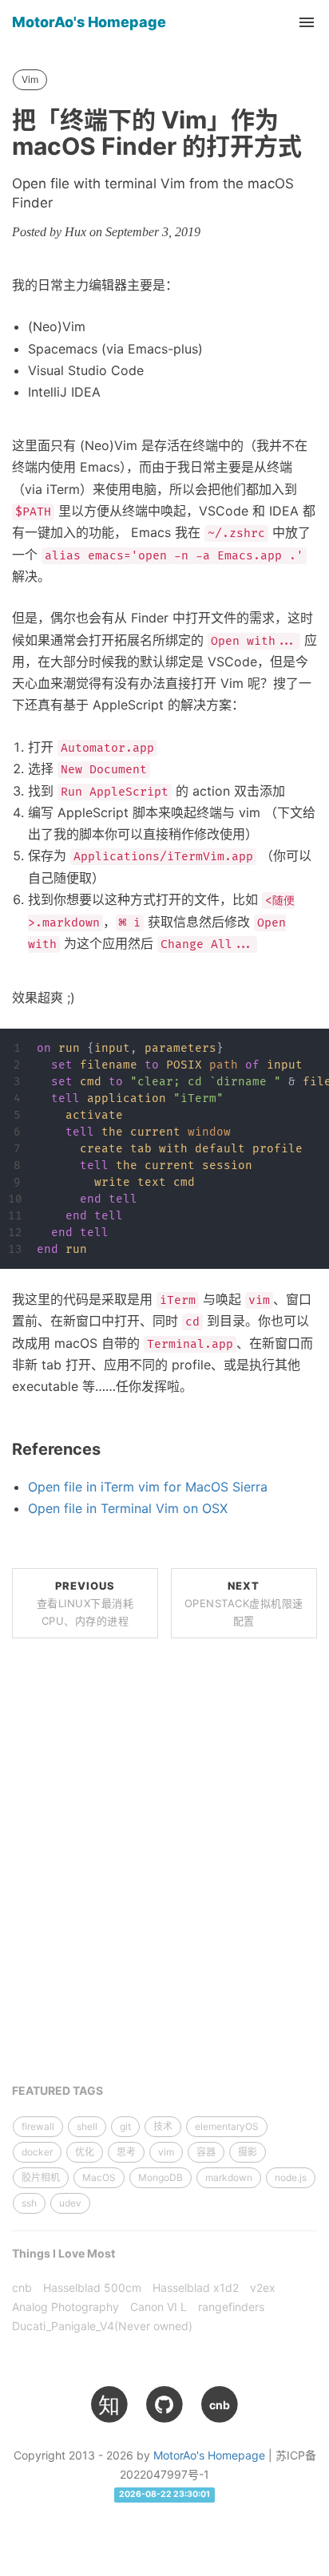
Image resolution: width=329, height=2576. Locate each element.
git (125, 2126)
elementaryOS (227, 2126)
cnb (22, 2288)
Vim (30, 79)
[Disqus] (164, 1871)
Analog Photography (65, 2307)
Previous (85, 1603)
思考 (126, 2152)
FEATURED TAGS (57, 2090)
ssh (29, 2203)
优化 (85, 2152)
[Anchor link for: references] (109, 1449)
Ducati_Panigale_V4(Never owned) (102, 2326)
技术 (163, 2126)
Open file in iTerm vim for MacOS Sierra (148, 1487)
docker (37, 2152)
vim (166, 2152)
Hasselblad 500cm (92, 2288)
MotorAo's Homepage (89, 22)
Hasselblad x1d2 (196, 2288)
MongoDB (161, 2177)
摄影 (248, 2152)
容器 (206, 2152)
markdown (229, 2177)
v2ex (263, 2288)
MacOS (99, 2177)
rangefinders (231, 2307)
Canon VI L (159, 2307)
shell (87, 2126)
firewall (38, 2126)
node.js (291, 2177)
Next (244, 1603)
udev (70, 2203)
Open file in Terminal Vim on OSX (128, 1508)
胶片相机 (41, 2177)
